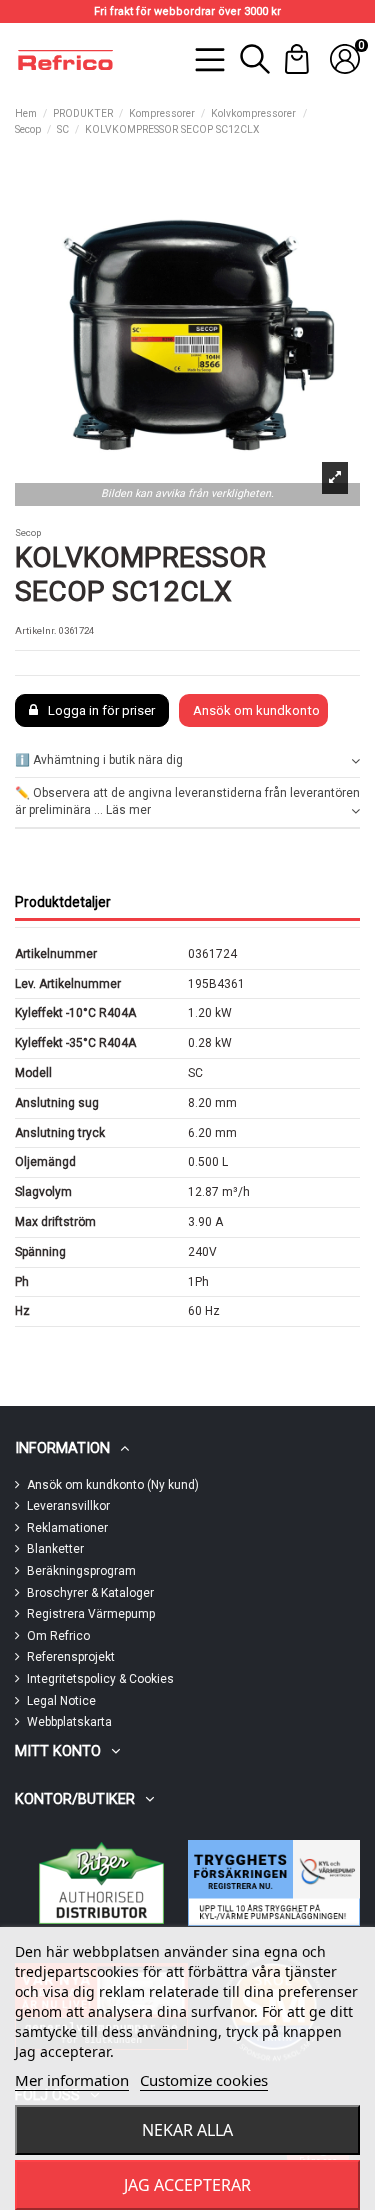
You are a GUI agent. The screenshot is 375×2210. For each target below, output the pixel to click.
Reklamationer (67, 1528)
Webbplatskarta (69, 1722)
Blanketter (55, 1549)
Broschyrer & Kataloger (90, 1593)
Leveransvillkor (68, 1506)
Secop (28, 532)
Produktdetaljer (63, 902)
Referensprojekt (71, 1657)
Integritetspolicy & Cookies (100, 1679)
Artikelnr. (36, 630)
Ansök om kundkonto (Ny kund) (113, 1485)
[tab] (187, 761)
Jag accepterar (187, 2185)
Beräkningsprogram (81, 1571)
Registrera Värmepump (91, 1614)
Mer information (72, 2080)
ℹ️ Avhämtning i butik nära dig (99, 760)
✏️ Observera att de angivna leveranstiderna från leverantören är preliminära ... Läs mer (187, 801)
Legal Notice (61, 1701)
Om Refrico (58, 1636)
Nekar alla (187, 2130)
